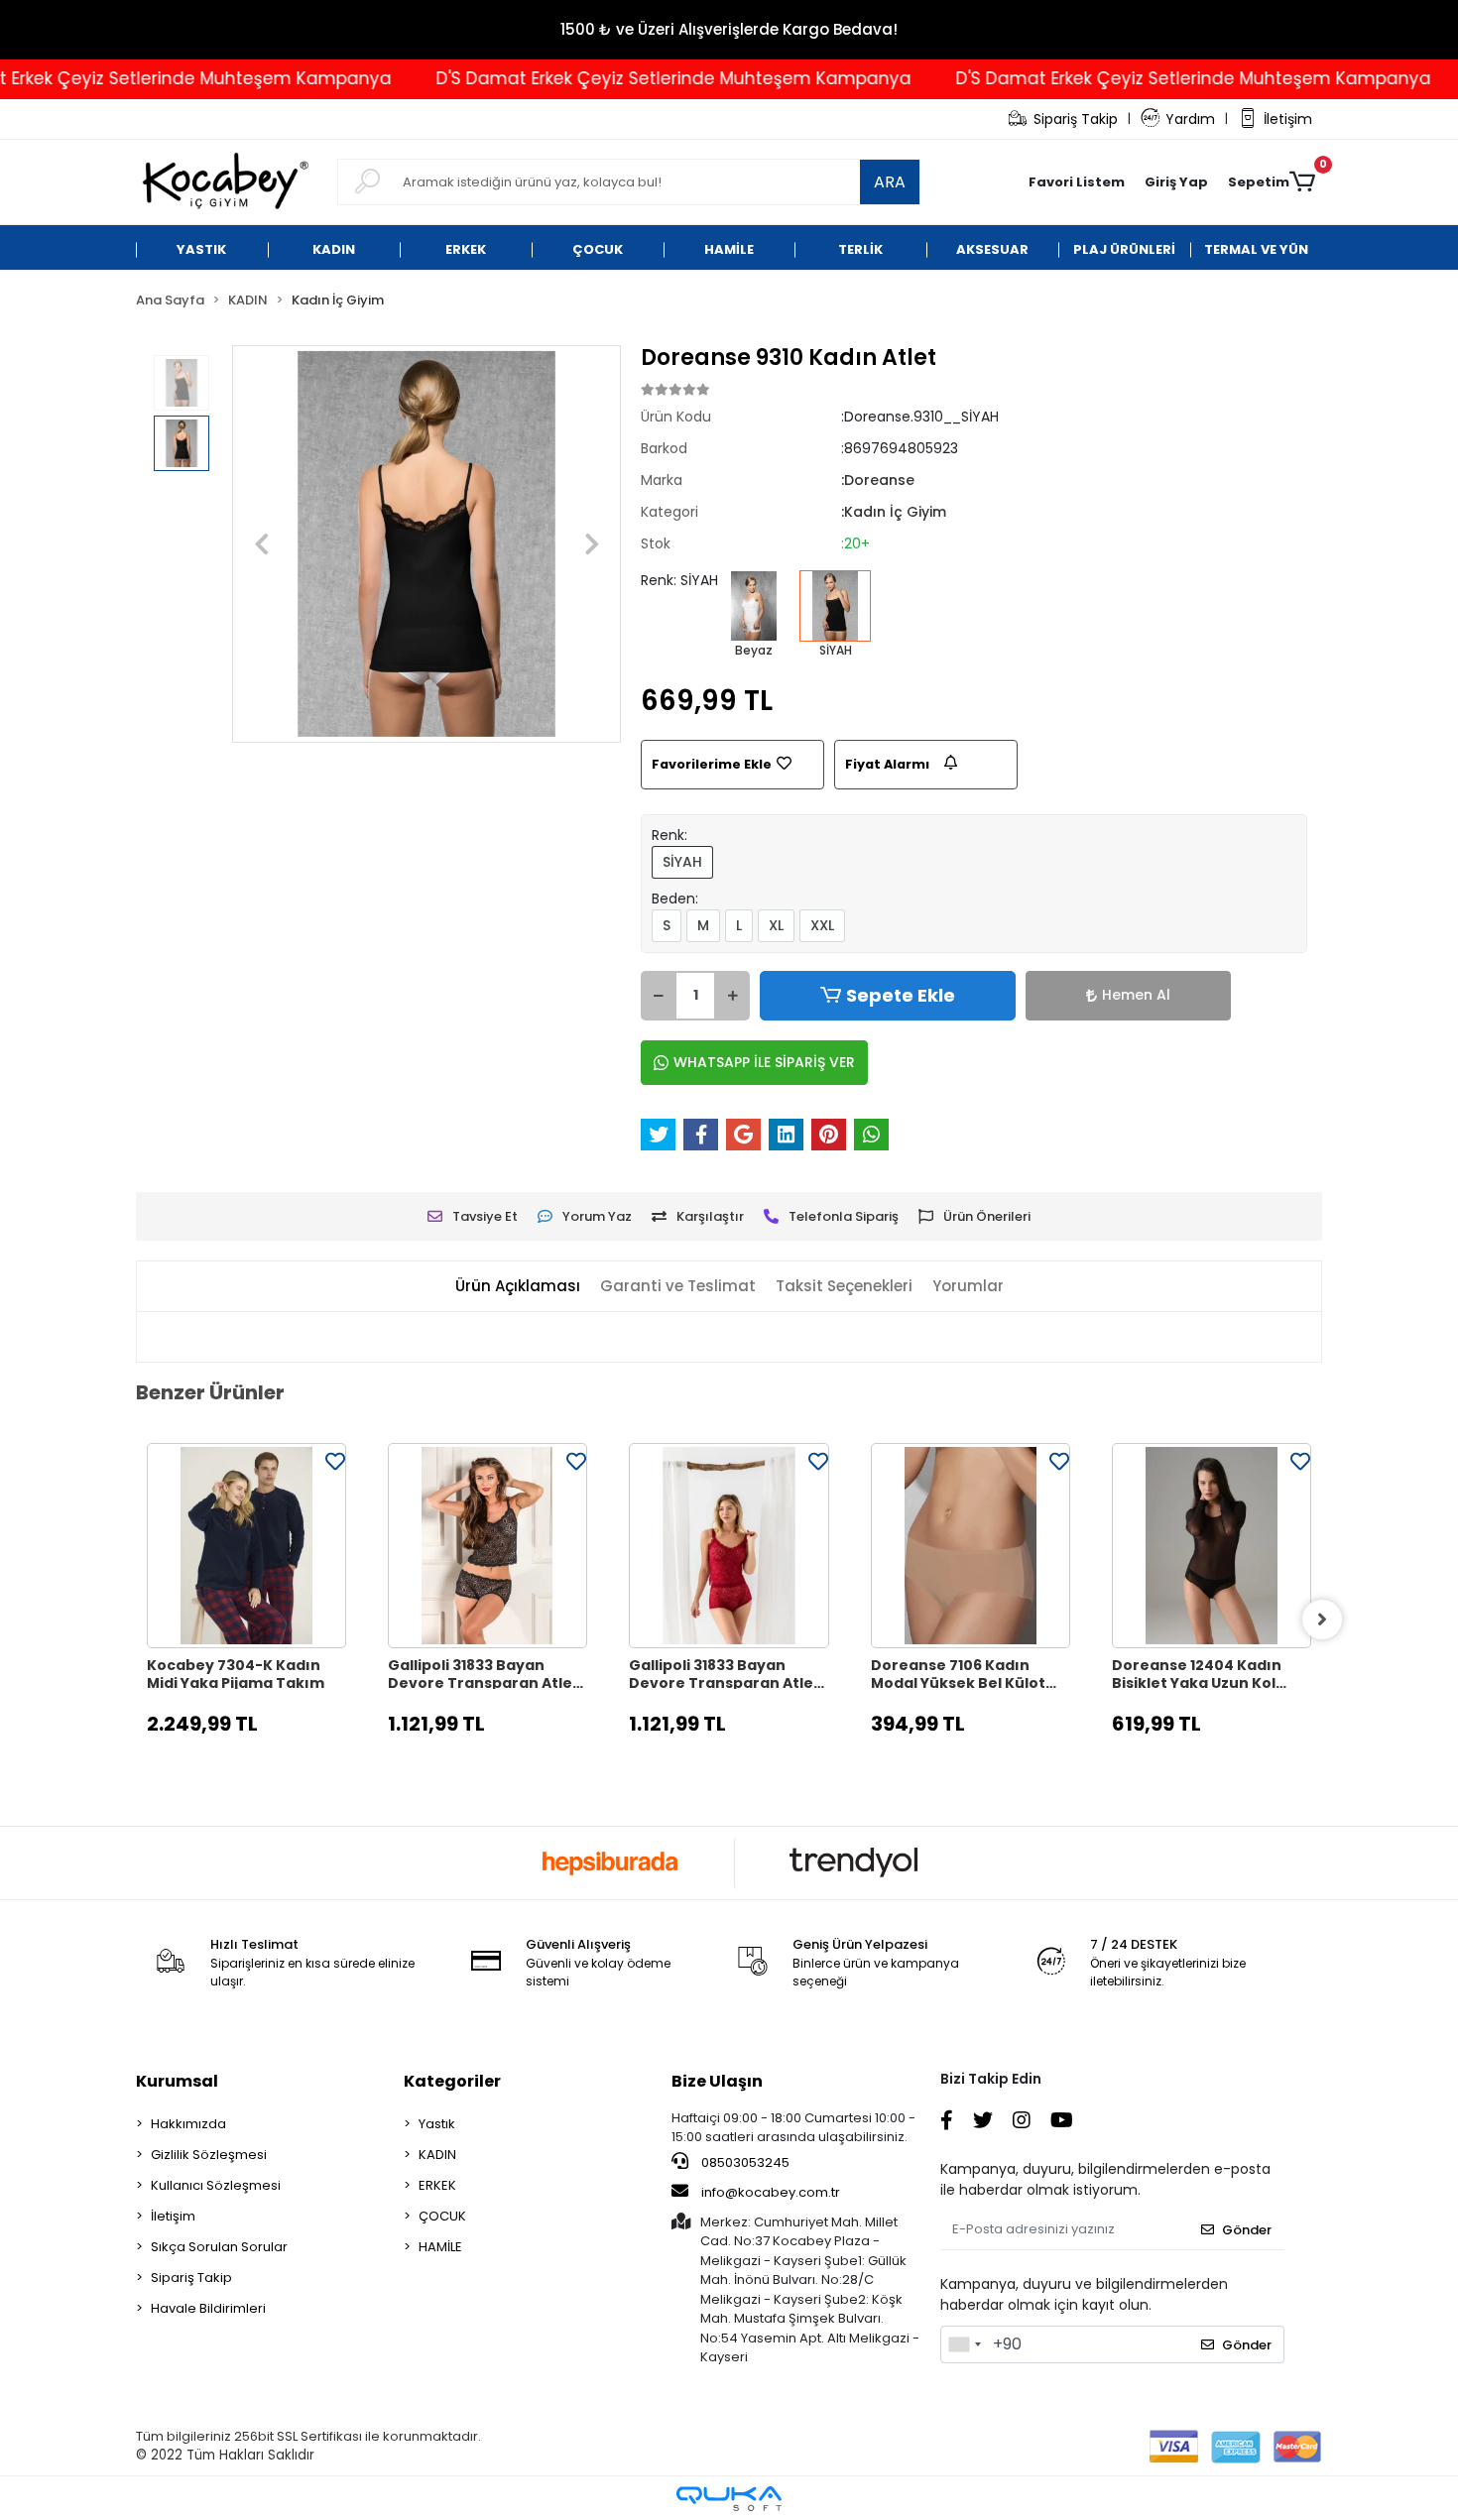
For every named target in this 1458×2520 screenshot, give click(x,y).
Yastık (437, 2124)
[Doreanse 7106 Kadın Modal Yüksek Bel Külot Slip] (971, 1546)
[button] (1176, 182)
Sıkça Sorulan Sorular (219, 2247)
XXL (822, 925)
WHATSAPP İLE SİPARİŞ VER (764, 1062)
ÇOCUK (442, 2216)
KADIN (437, 2155)
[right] (1322, 1620)
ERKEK (437, 2185)
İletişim (1288, 119)
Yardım (1190, 119)
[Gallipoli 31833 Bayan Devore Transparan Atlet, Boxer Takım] (487, 1546)
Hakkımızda (188, 2124)
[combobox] (964, 2344)
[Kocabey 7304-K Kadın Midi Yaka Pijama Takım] (246, 1546)
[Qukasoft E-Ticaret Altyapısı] (729, 2499)
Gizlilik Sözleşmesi (209, 2155)
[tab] (518, 1287)
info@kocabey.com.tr (771, 2192)
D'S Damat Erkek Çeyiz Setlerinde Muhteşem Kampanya (625, 78)
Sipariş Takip (1076, 119)
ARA (890, 182)
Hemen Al (1136, 995)
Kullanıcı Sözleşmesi (216, 2185)
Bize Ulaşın (717, 2081)
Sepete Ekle (901, 995)
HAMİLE (440, 2247)
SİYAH (682, 862)
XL (776, 925)
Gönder (1247, 2230)
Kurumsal (177, 2081)
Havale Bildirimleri (208, 2308)
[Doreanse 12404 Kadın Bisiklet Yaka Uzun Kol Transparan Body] (1212, 1546)
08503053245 (744, 2162)
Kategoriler (452, 2081)
